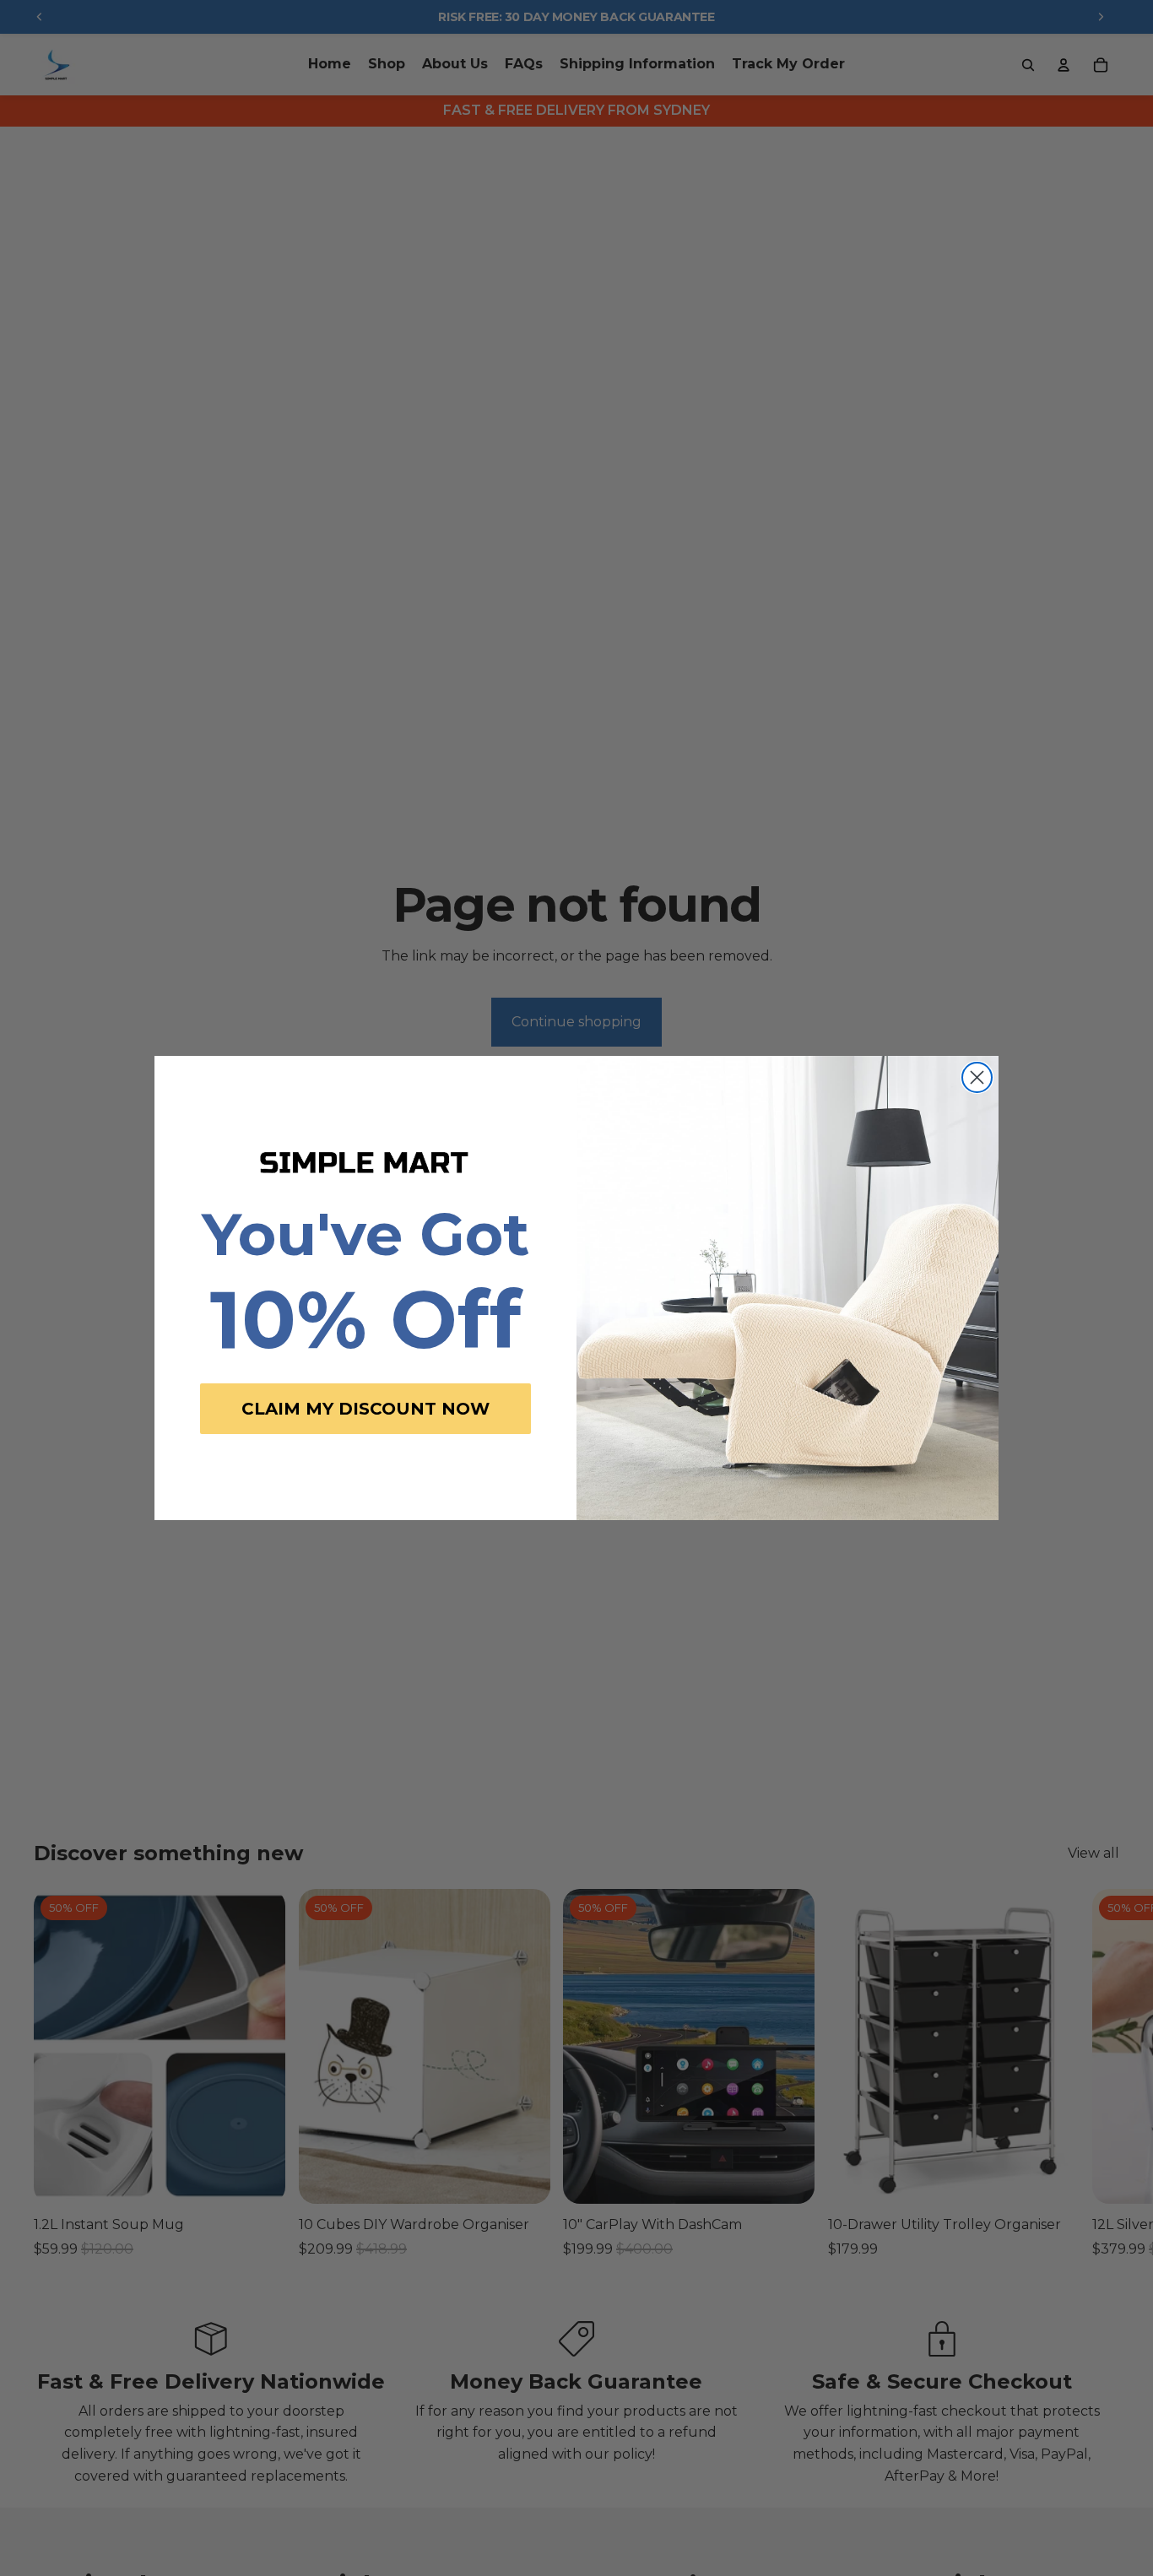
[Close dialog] (977, 1077)
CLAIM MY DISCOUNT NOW (365, 1409)
